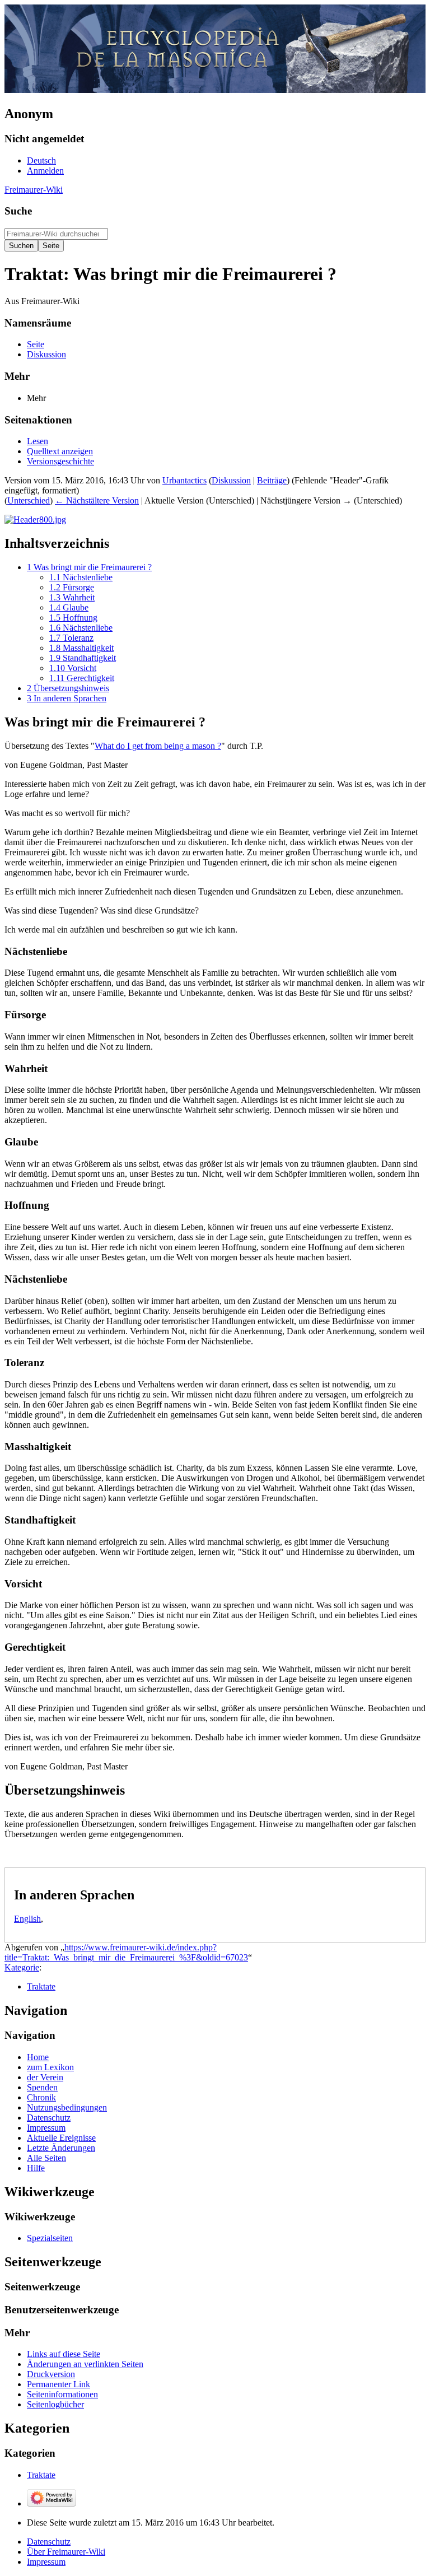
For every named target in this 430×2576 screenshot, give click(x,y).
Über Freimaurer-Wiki (66, 2552)
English (27, 1919)
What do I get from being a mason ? (158, 746)
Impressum (46, 2562)
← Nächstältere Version (97, 500)
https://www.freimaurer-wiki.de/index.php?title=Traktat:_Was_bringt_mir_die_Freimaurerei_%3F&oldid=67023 (126, 1952)
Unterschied (29, 500)
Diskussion (231, 480)
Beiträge (272, 480)
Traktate (41, 1986)
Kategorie (22, 1967)
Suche (18, 211)
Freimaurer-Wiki (34, 190)
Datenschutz (49, 2542)
